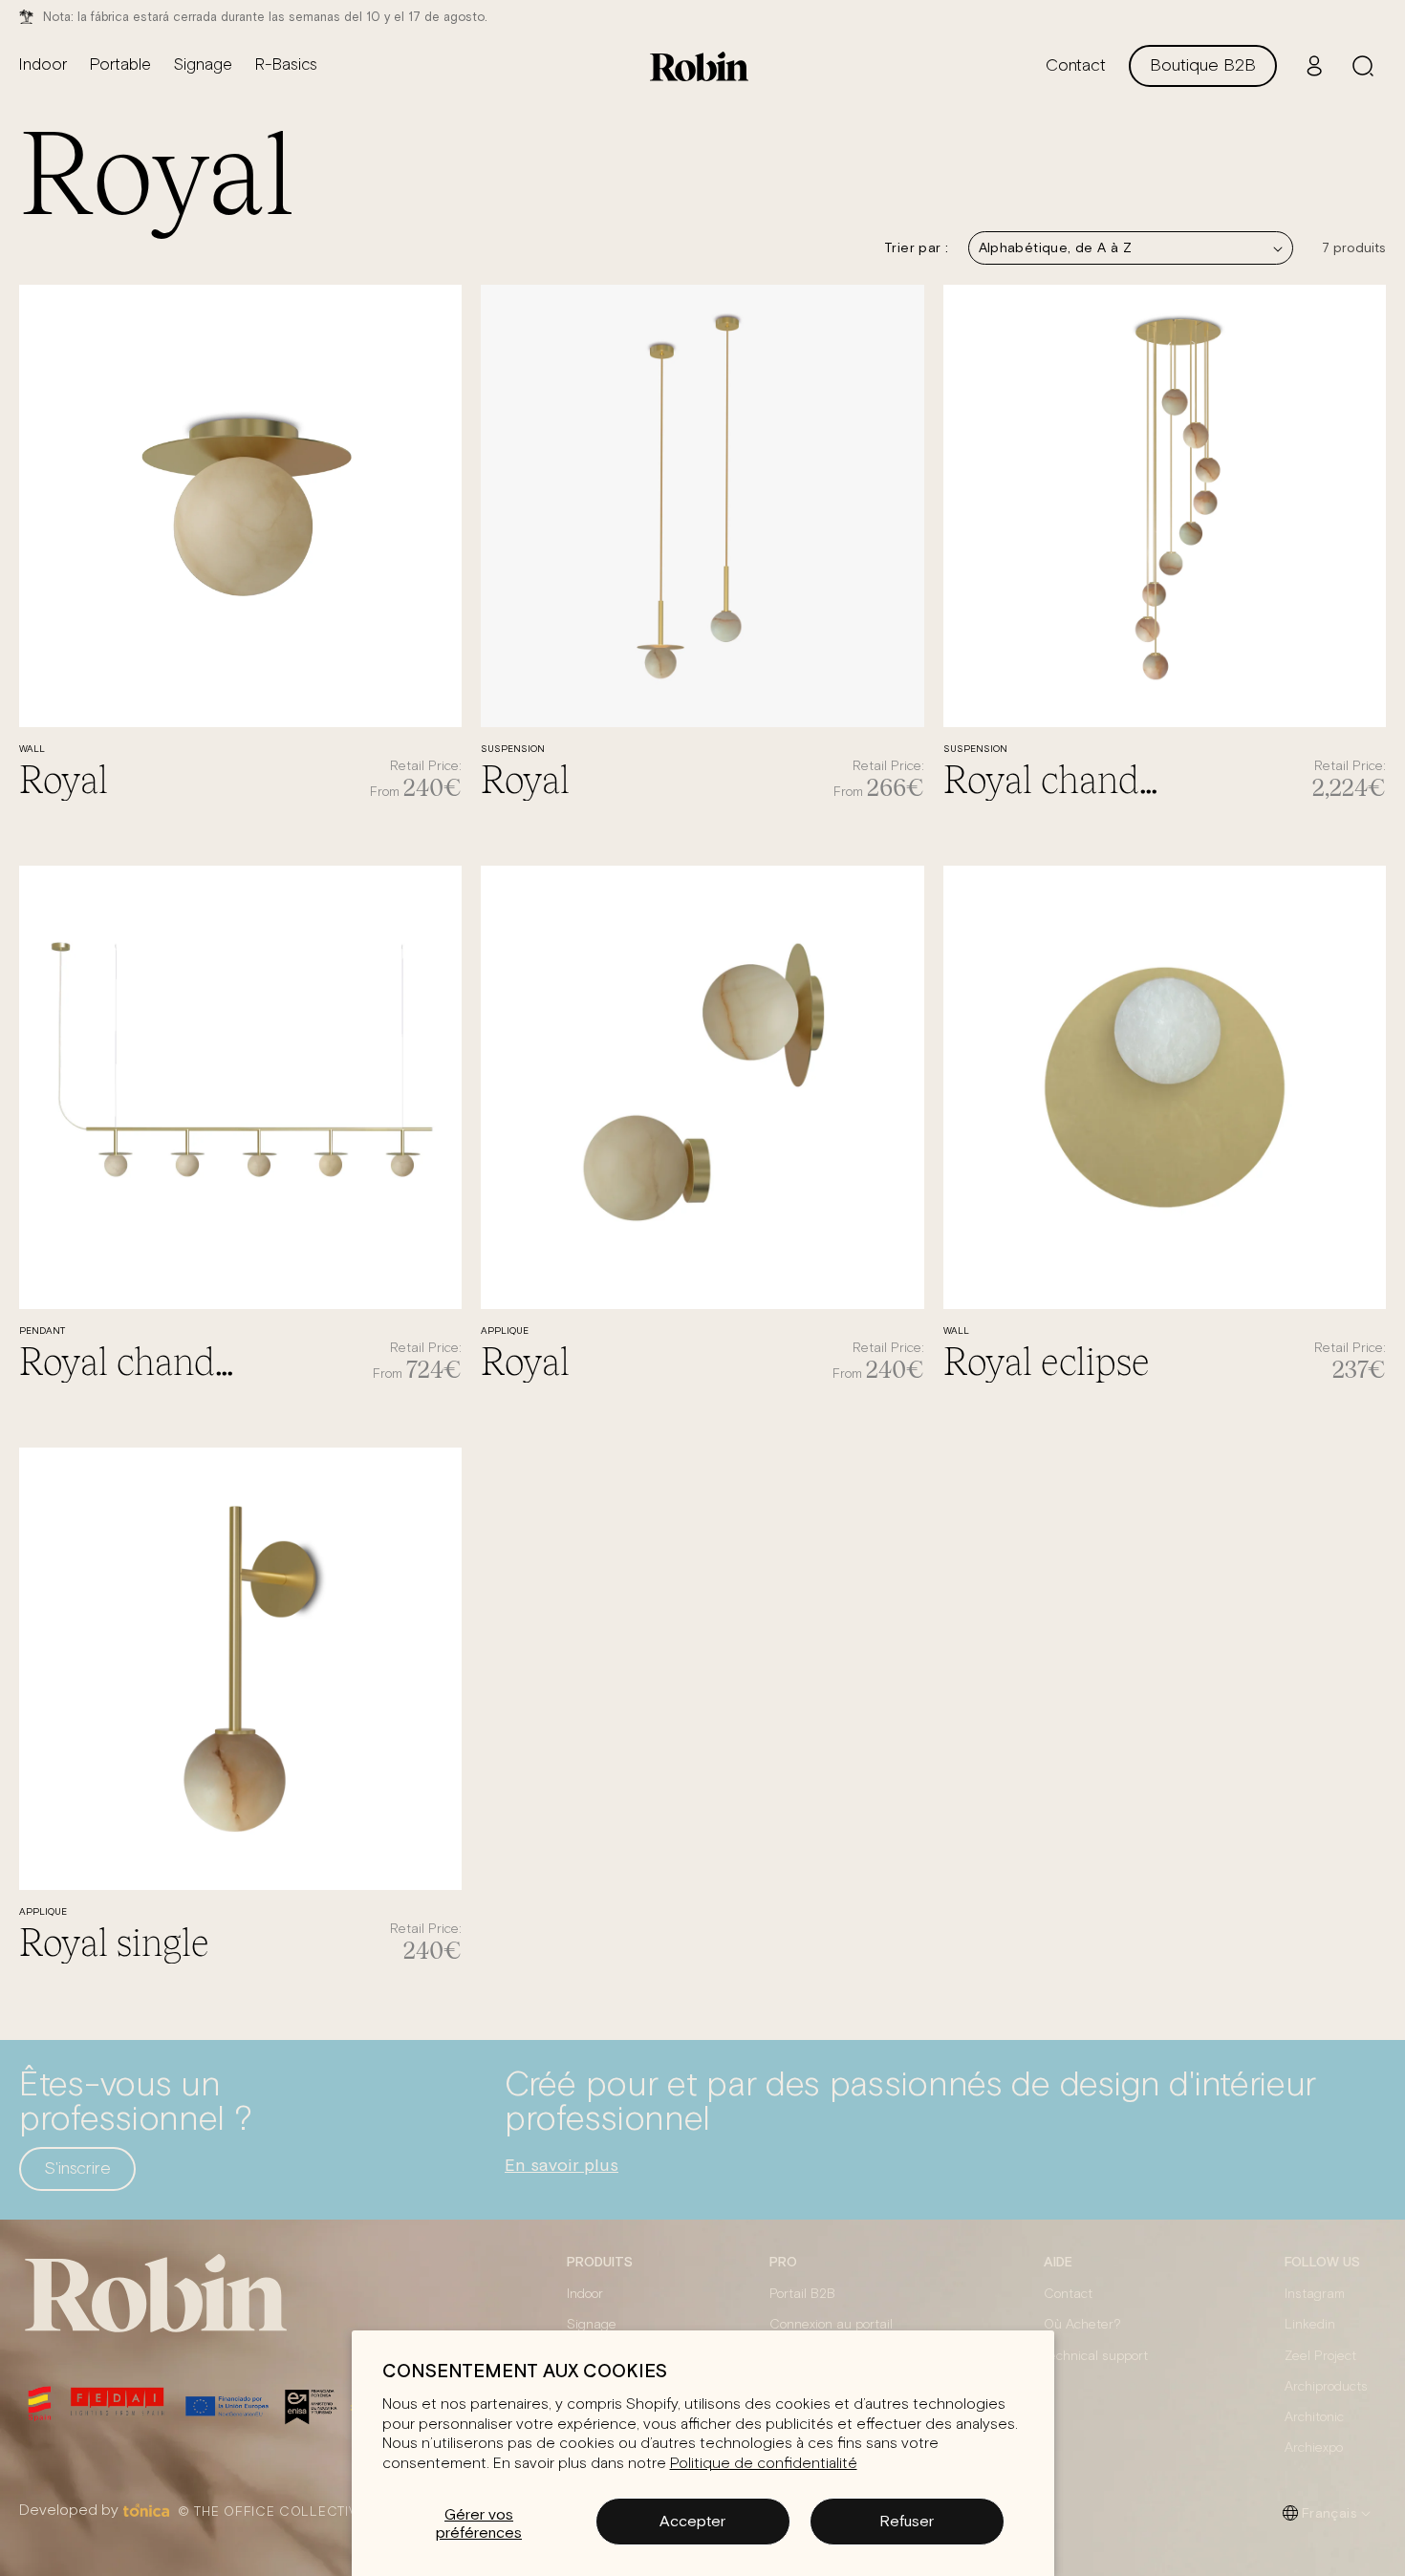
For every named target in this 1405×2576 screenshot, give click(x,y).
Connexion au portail (831, 2325)
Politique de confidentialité (764, 2463)
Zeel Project (1320, 2356)
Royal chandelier (1054, 778)
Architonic (1314, 2417)
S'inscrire (77, 2169)
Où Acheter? (1082, 2325)
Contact (1068, 2294)
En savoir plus (562, 2165)
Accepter (692, 2521)
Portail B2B (802, 2294)
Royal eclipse (1047, 1360)
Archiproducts (1326, 2387)
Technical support (1096, 2356)
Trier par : (916, 247)
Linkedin (1310, 2325)
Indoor (585, 2294)
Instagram (1315, 2294)
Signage (592, 2325)
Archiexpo (1314, 2448)
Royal (64, 778)
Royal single (114, 1941)
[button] (1363, 66)
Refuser (907, 2521)
